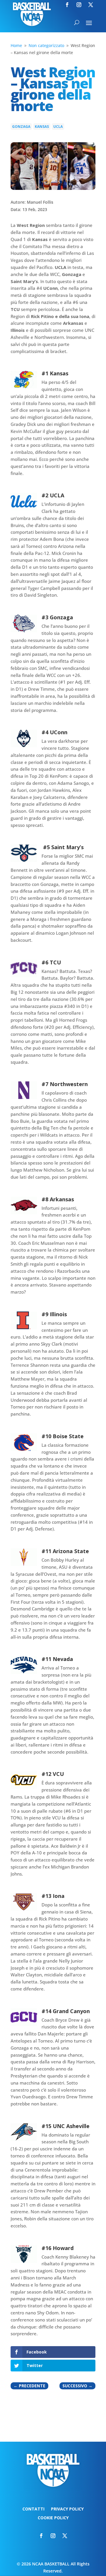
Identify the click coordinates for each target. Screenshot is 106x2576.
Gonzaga (21, 127)
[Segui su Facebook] (67, 5)
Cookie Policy (53, 2518)
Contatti (33, 2509)
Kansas (42, 127)
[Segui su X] (91, 5)
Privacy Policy (67, 2509)
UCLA (58, 127)
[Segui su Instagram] (79, 5)
